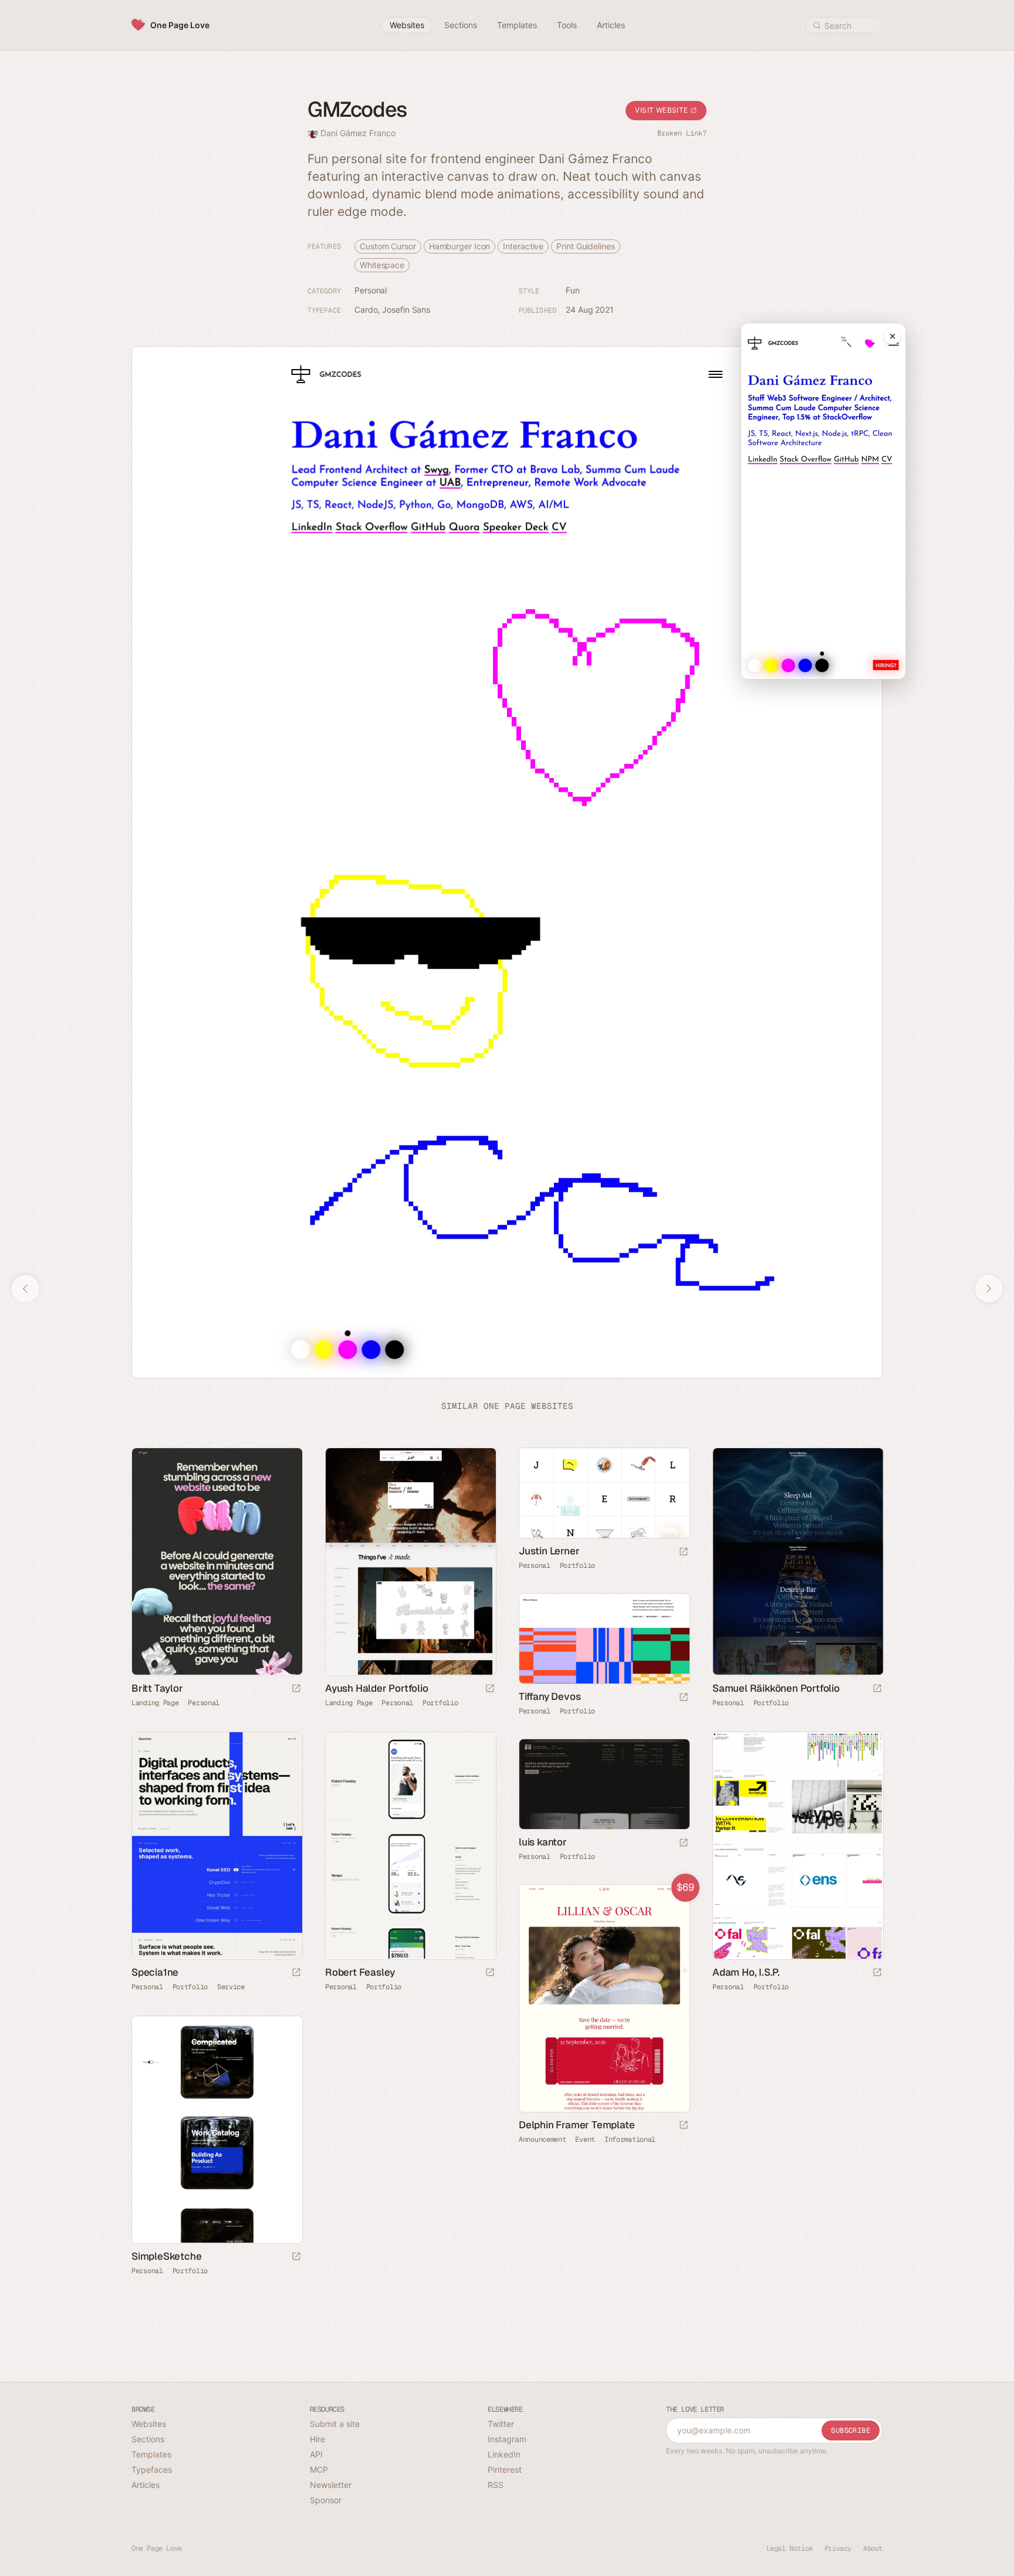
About (873, 2548)
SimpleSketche (166, 2256)
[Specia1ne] (217, 1846)
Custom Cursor (388, 246)
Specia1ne (155, 1972)
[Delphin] (604, 1998)
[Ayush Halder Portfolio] (410, 1562)
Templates (151, 2454)
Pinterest (505, 2469)
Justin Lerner (549, 1551)
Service (231, 1986)
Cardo (366, 310)
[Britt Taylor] (217, 1562)
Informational (630, 2139)
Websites (149, 2424)
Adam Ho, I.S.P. (746, 1972)
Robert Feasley (360, 1972)
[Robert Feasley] (410, 1846)
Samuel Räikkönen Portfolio (776, 1688)
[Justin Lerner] (604, 1493)
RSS (496, 2485)
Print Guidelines (585, 246)
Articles (146, 2485)
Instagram (507, 2439)
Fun (573, 290)
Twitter (501, 2424)
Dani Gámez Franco (358, 133)
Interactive (523, 246)
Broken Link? (682, 133)
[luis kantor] (604, 1784)
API (316, 2454)
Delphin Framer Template (577, 2124)
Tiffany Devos (550, 1696)
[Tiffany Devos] (604, 1639)
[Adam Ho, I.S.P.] (797, 1846)
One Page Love (180, 25)
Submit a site (335, 2424)
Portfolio (440, 1702)
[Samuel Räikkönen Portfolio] (797, 1562)
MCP (319, 2469)
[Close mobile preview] (893, 336)
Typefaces (152, 2469)
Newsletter (331, 2485)
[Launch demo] (684, 2126)
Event (585, 2139)
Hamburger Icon (460, 246)
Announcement (542, 2139)
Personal (371, 290)
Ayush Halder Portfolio (377, 1688)
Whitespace (382, 265)
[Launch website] (296, 1689)
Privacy (838, 2548)
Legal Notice (790, 2548)
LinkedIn (504, 2454)
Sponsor (326, 2500)
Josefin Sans (406, 310)
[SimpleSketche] (217, 2130)
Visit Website (663, 110)
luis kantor (543, 1842)
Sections (148, 2439)
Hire (317, 2439)
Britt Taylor (157, 1688)
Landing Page (155, 1702)
